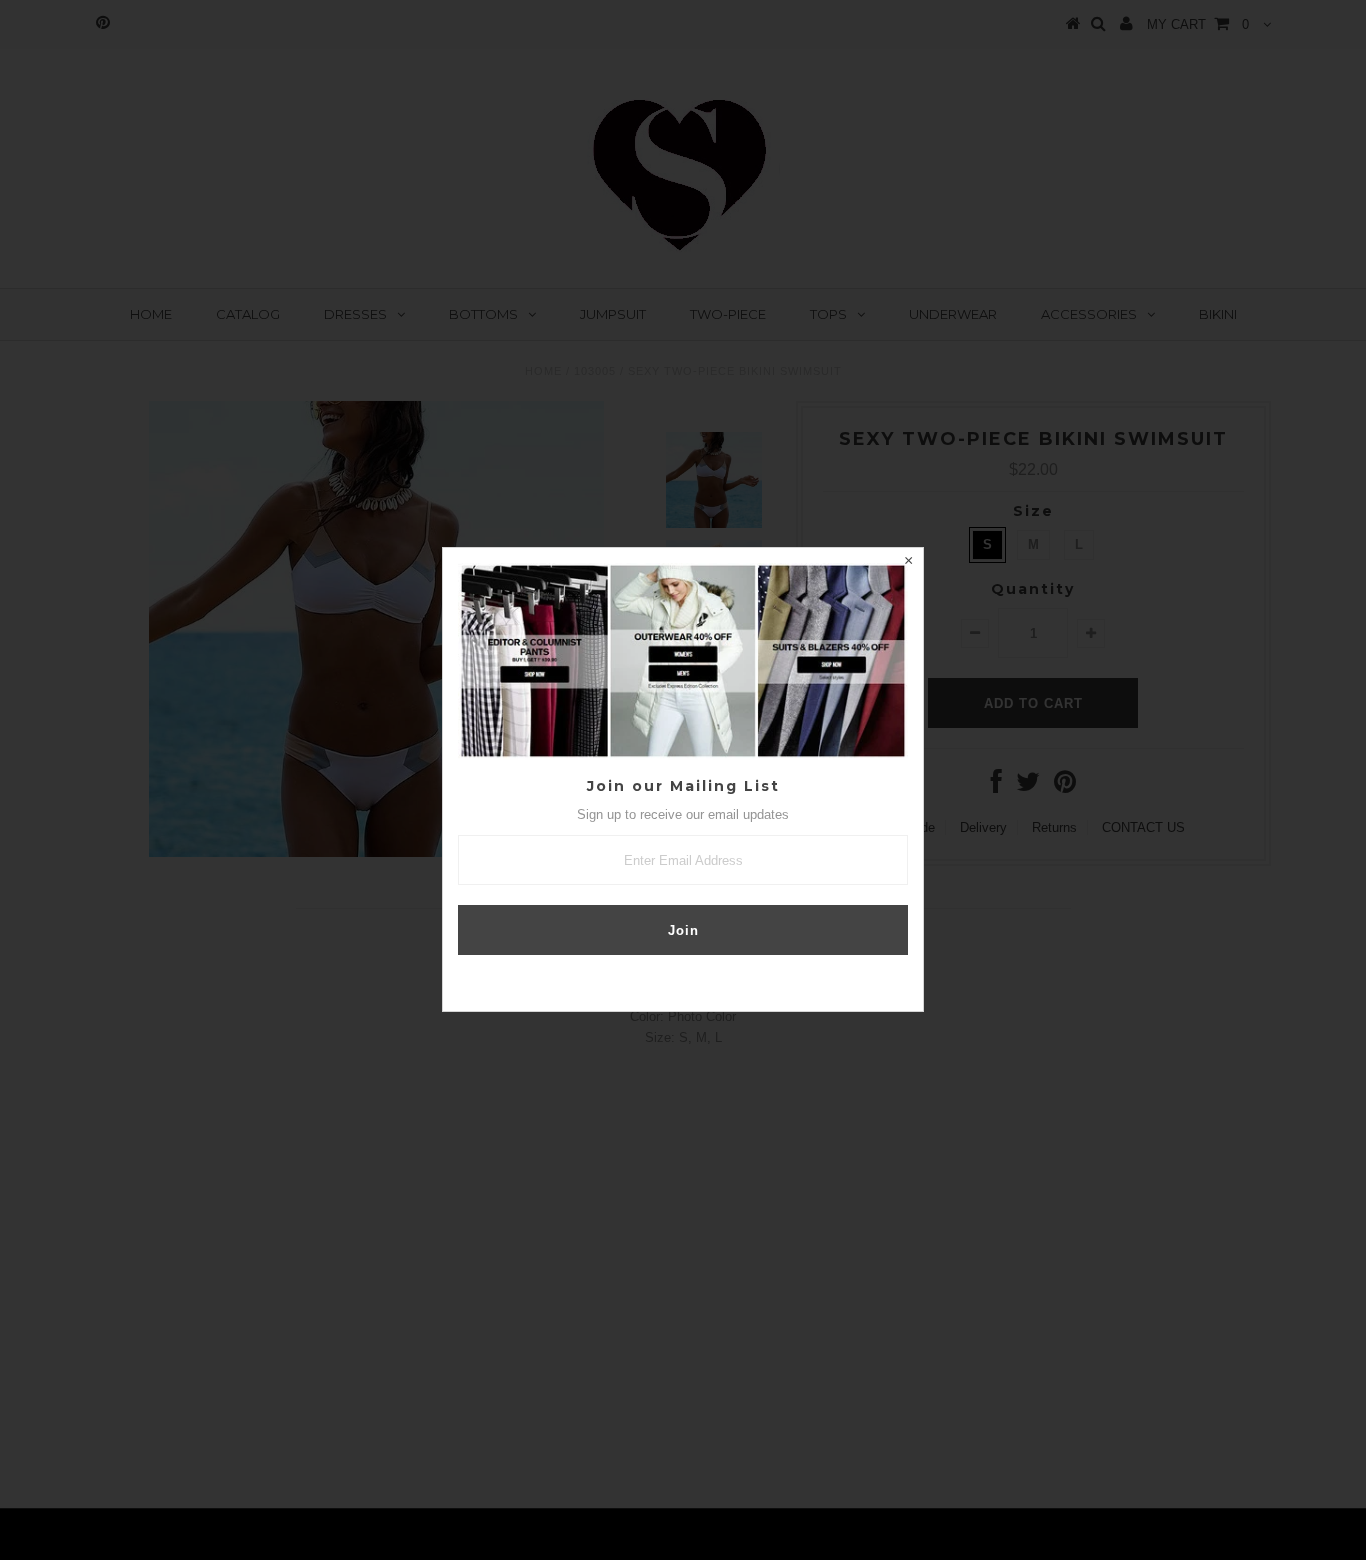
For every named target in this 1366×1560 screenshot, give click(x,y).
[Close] (908, 563)
